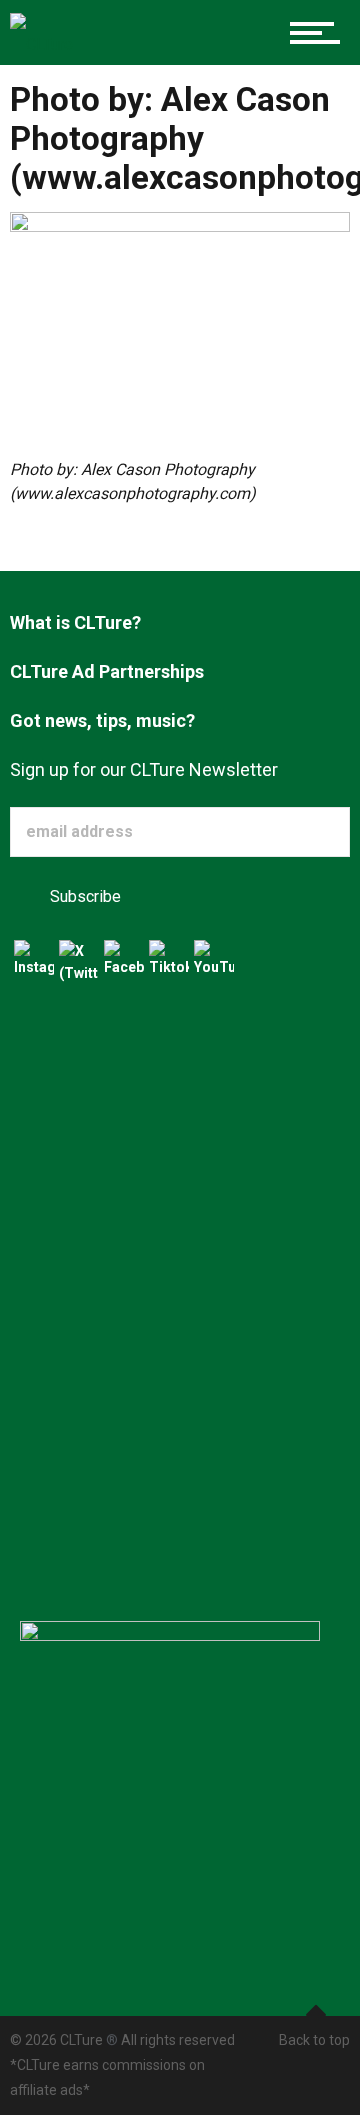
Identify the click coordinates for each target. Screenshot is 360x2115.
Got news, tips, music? (102, 720)
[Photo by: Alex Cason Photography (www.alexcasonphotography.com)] (180, 333)
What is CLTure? (75, 622)
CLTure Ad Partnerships (107, 671)
